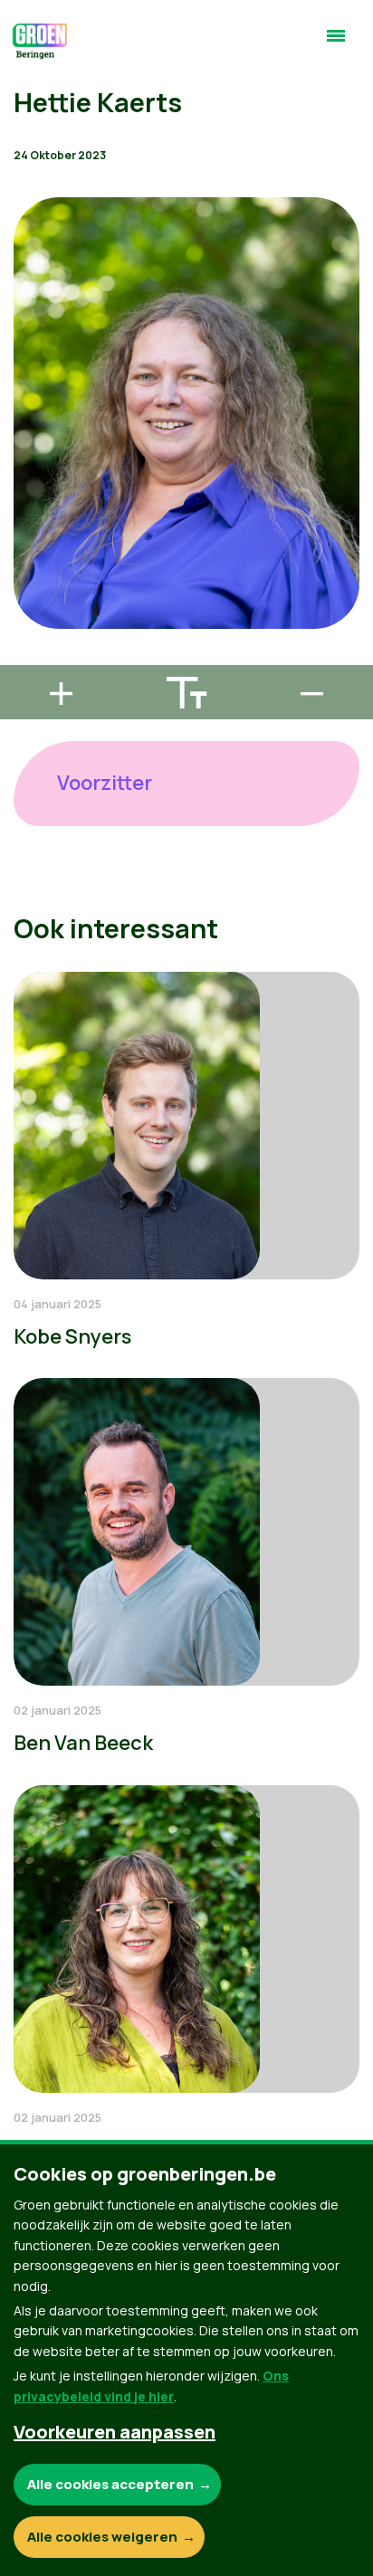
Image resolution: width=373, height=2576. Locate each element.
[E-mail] (28, 657)
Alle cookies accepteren (110, 2484)
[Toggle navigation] (336, 43)
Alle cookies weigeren (102, 2537)
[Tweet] (28, 605)
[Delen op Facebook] (28, 554)
